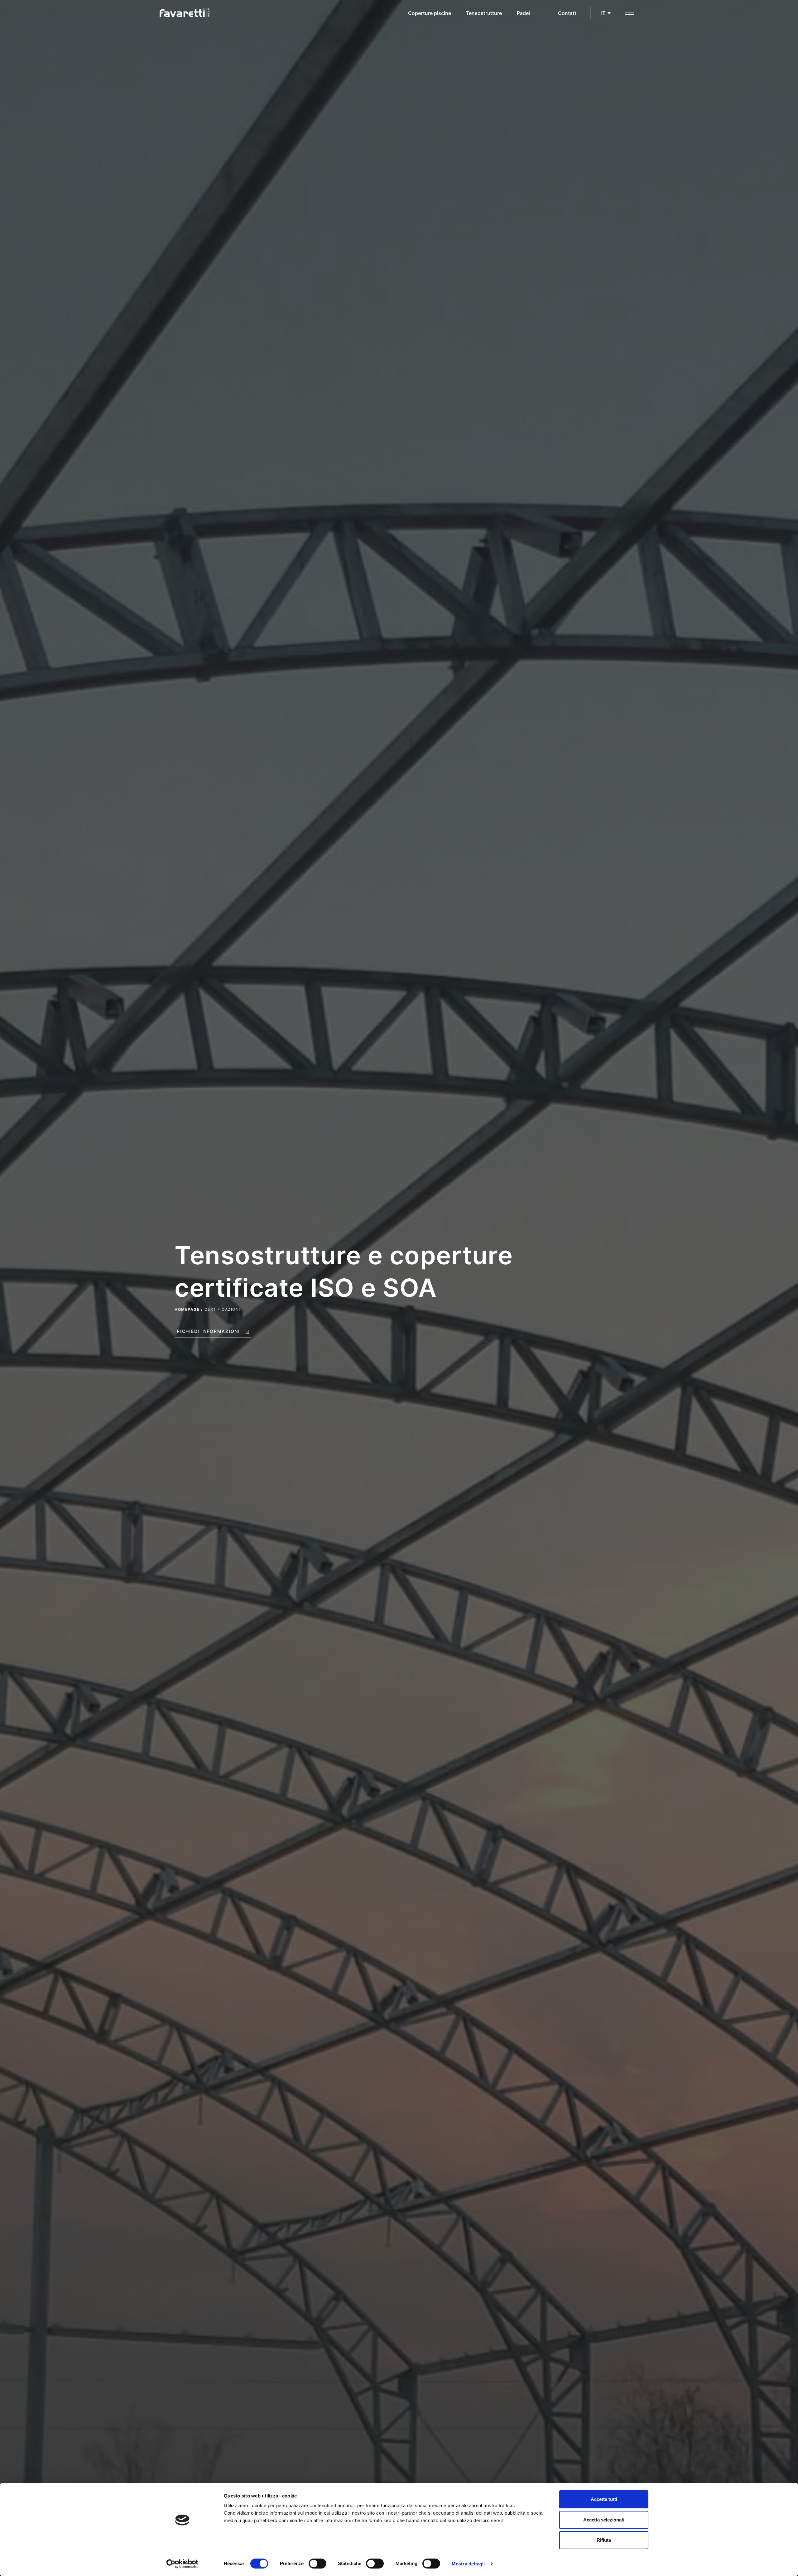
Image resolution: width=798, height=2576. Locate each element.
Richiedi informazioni (208, 1331)
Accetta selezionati (604, 2520)
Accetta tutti (604, 2499)
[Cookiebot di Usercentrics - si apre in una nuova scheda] (183, 2564)
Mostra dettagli (468, 2564)
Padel (523, 13)
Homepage (187, 1309)
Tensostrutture (484, 13)
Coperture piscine (430, 13)
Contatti (568, 13)
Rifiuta (604, 2540)
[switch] (317, 2564)
